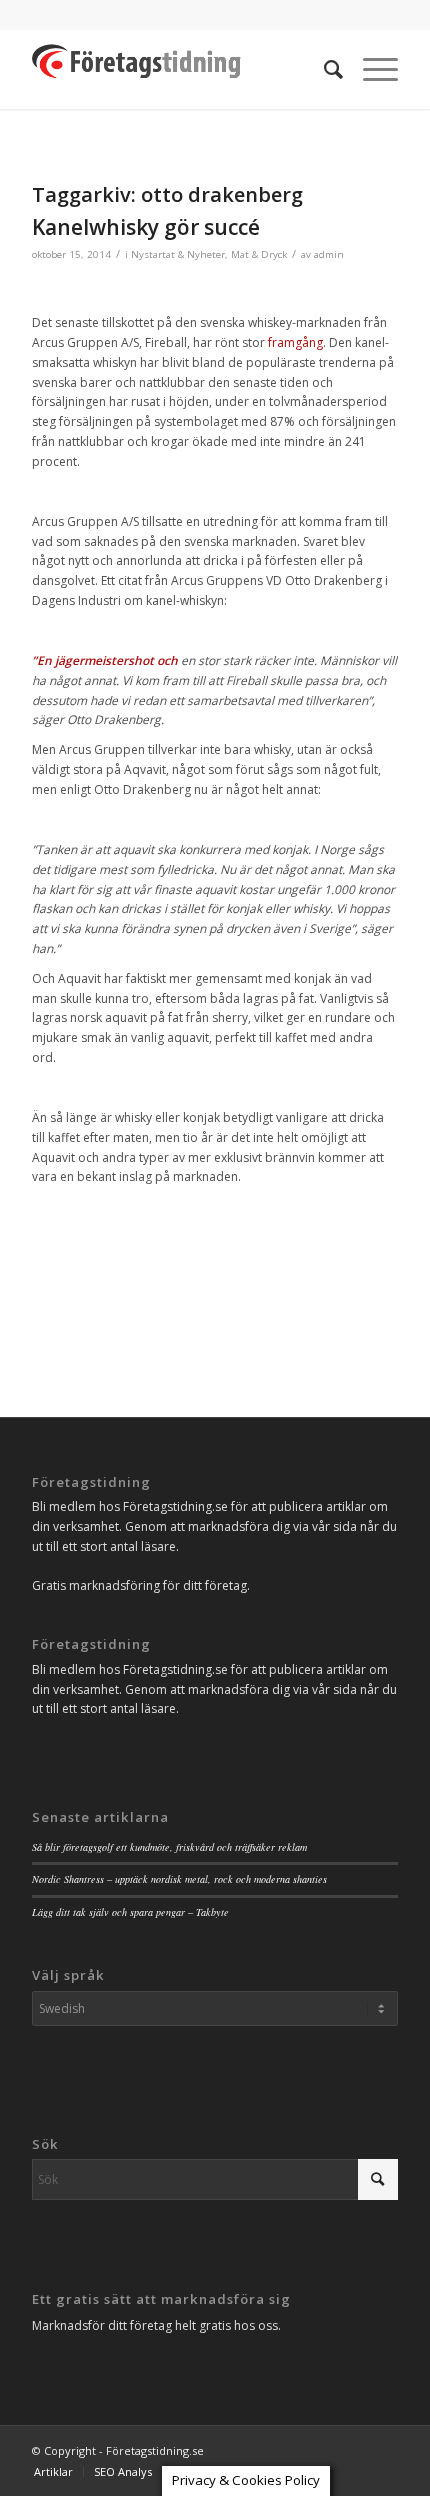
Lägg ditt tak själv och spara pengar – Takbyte (130, 1912)
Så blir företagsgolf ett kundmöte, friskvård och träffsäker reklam (169, 1847)
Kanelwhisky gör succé (146, 227)
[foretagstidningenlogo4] (178, 69)
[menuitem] (323, 69)
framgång (295, 342)
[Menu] (370, 69)
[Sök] (323, 69)
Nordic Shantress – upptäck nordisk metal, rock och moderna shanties (179, 1879)
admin (329, 254)
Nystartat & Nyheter (178, 254)
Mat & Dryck (259, 254)
